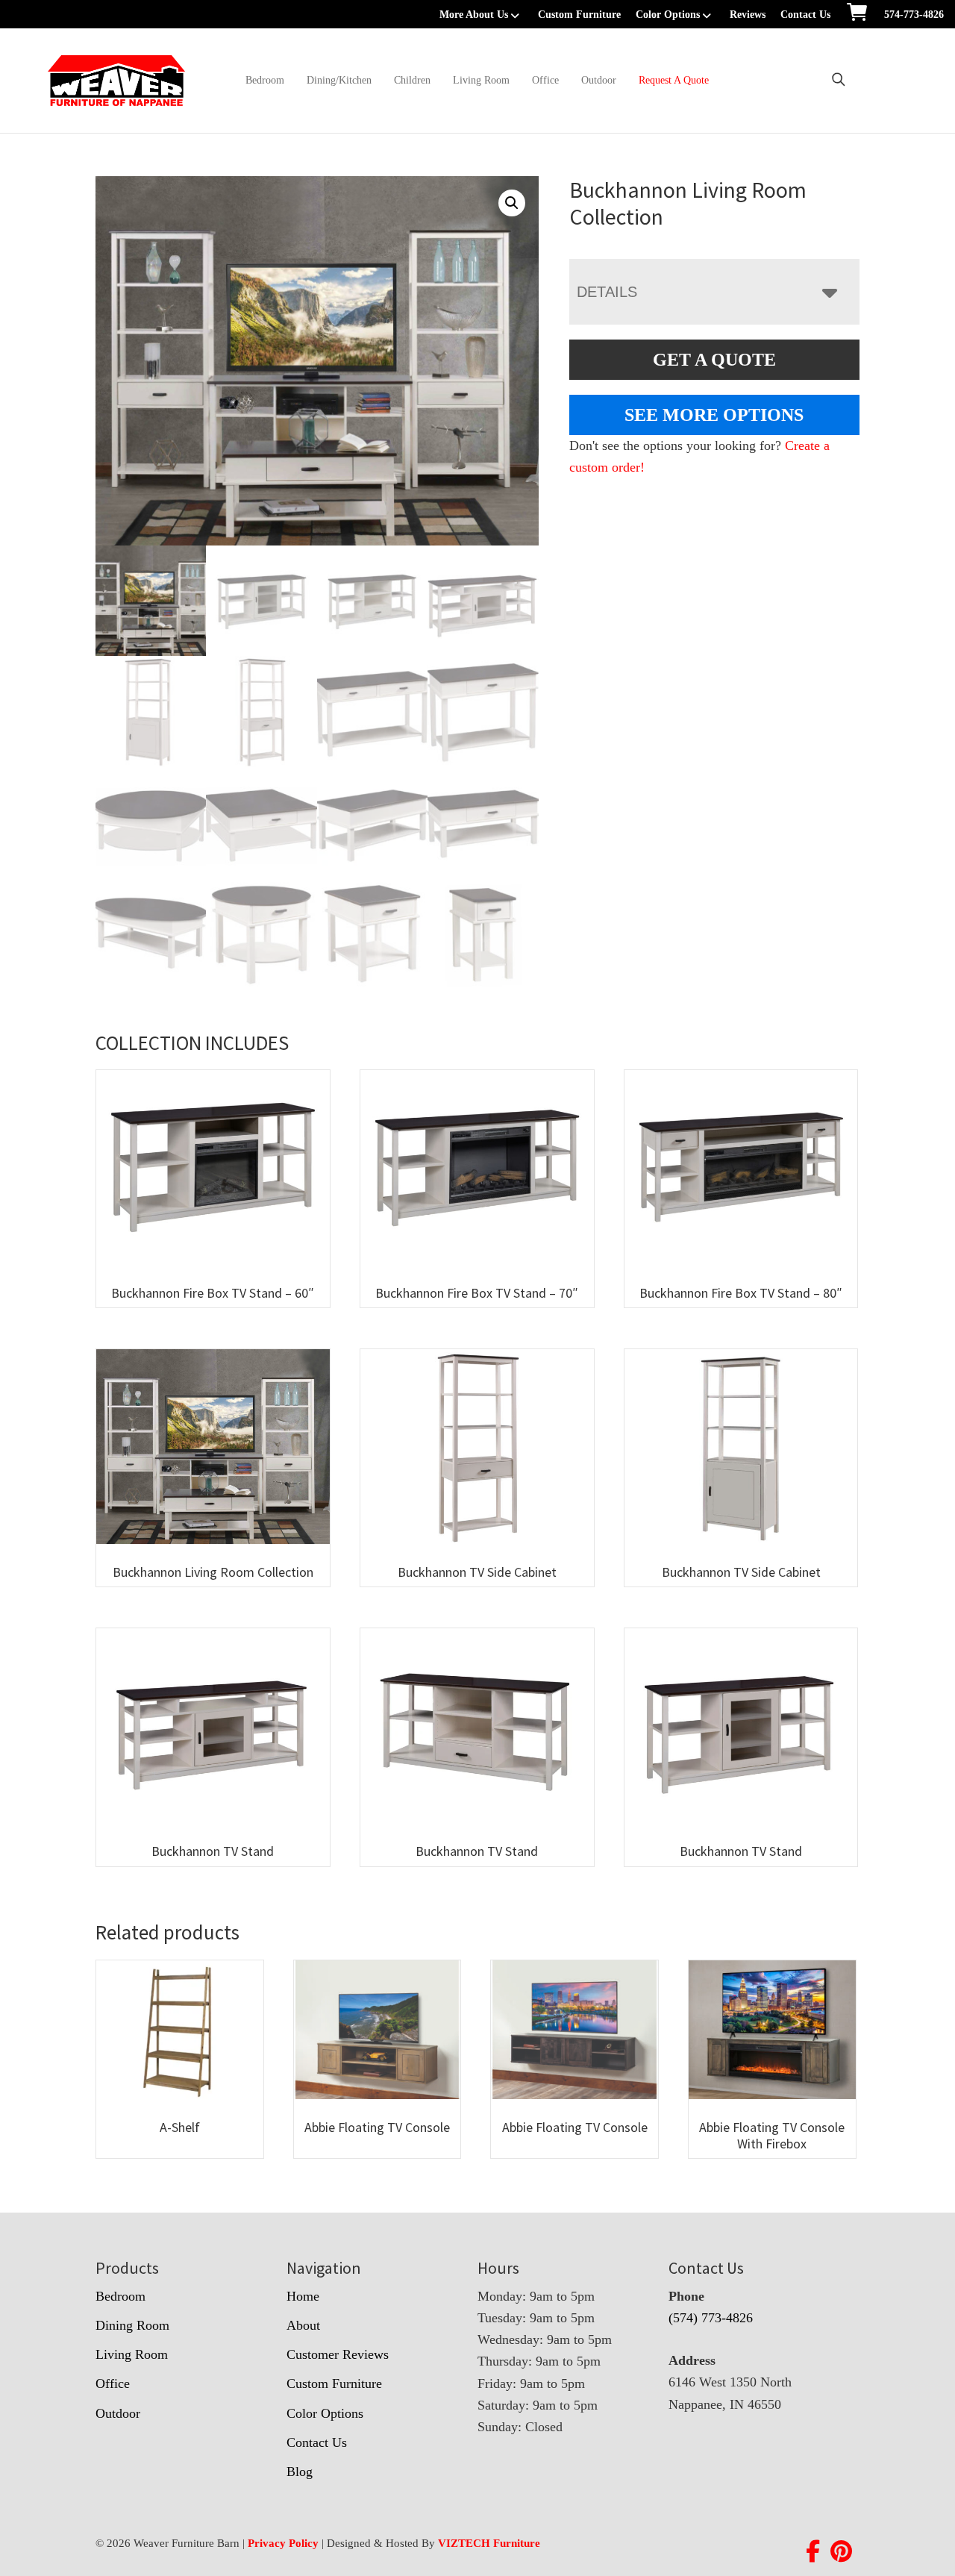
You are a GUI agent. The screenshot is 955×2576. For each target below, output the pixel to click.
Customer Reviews (338, 2354)
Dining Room (132, 2325)
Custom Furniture (579, 15)
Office (545, 80)
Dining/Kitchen (339, 80)
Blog (300, 2472)
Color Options (668, 15)
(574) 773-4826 (711, 2318)
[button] (512, 203)
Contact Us (805, 15)
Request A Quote (674, 80)
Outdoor (599, 80)
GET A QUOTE (714, 360)
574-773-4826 (914, 15)
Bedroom (265, 80)
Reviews (748, 15)
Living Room (481, 80)
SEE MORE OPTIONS (714, 415)
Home (303, 2296)
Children (412, 80)
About (303, 2325)
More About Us (474, 15)
